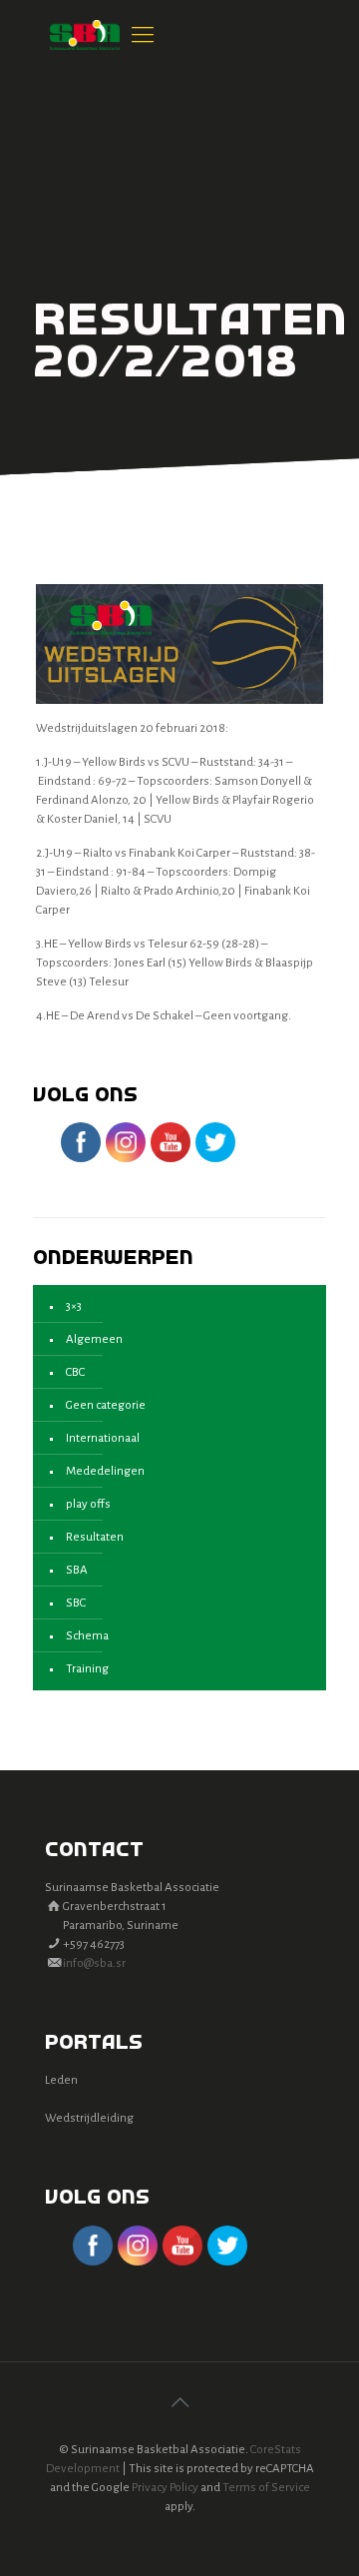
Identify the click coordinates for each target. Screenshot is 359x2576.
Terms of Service (266, 2488)
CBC (75, 1372)
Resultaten (95, 1537)
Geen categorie (106, 1405)
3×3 (74, 1306)
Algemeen (94, 1339)
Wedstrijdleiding (89, 2118)
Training (87, 1669)
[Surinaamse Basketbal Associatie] (85, 35)
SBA (77, 1570)
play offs (88, 1504)
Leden (61, 2080)
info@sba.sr (94, 1963)
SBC (76, 1603)
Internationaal (103, 1438)
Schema (87, 1636)
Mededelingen (105, 1471)
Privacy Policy (165, 2488)
